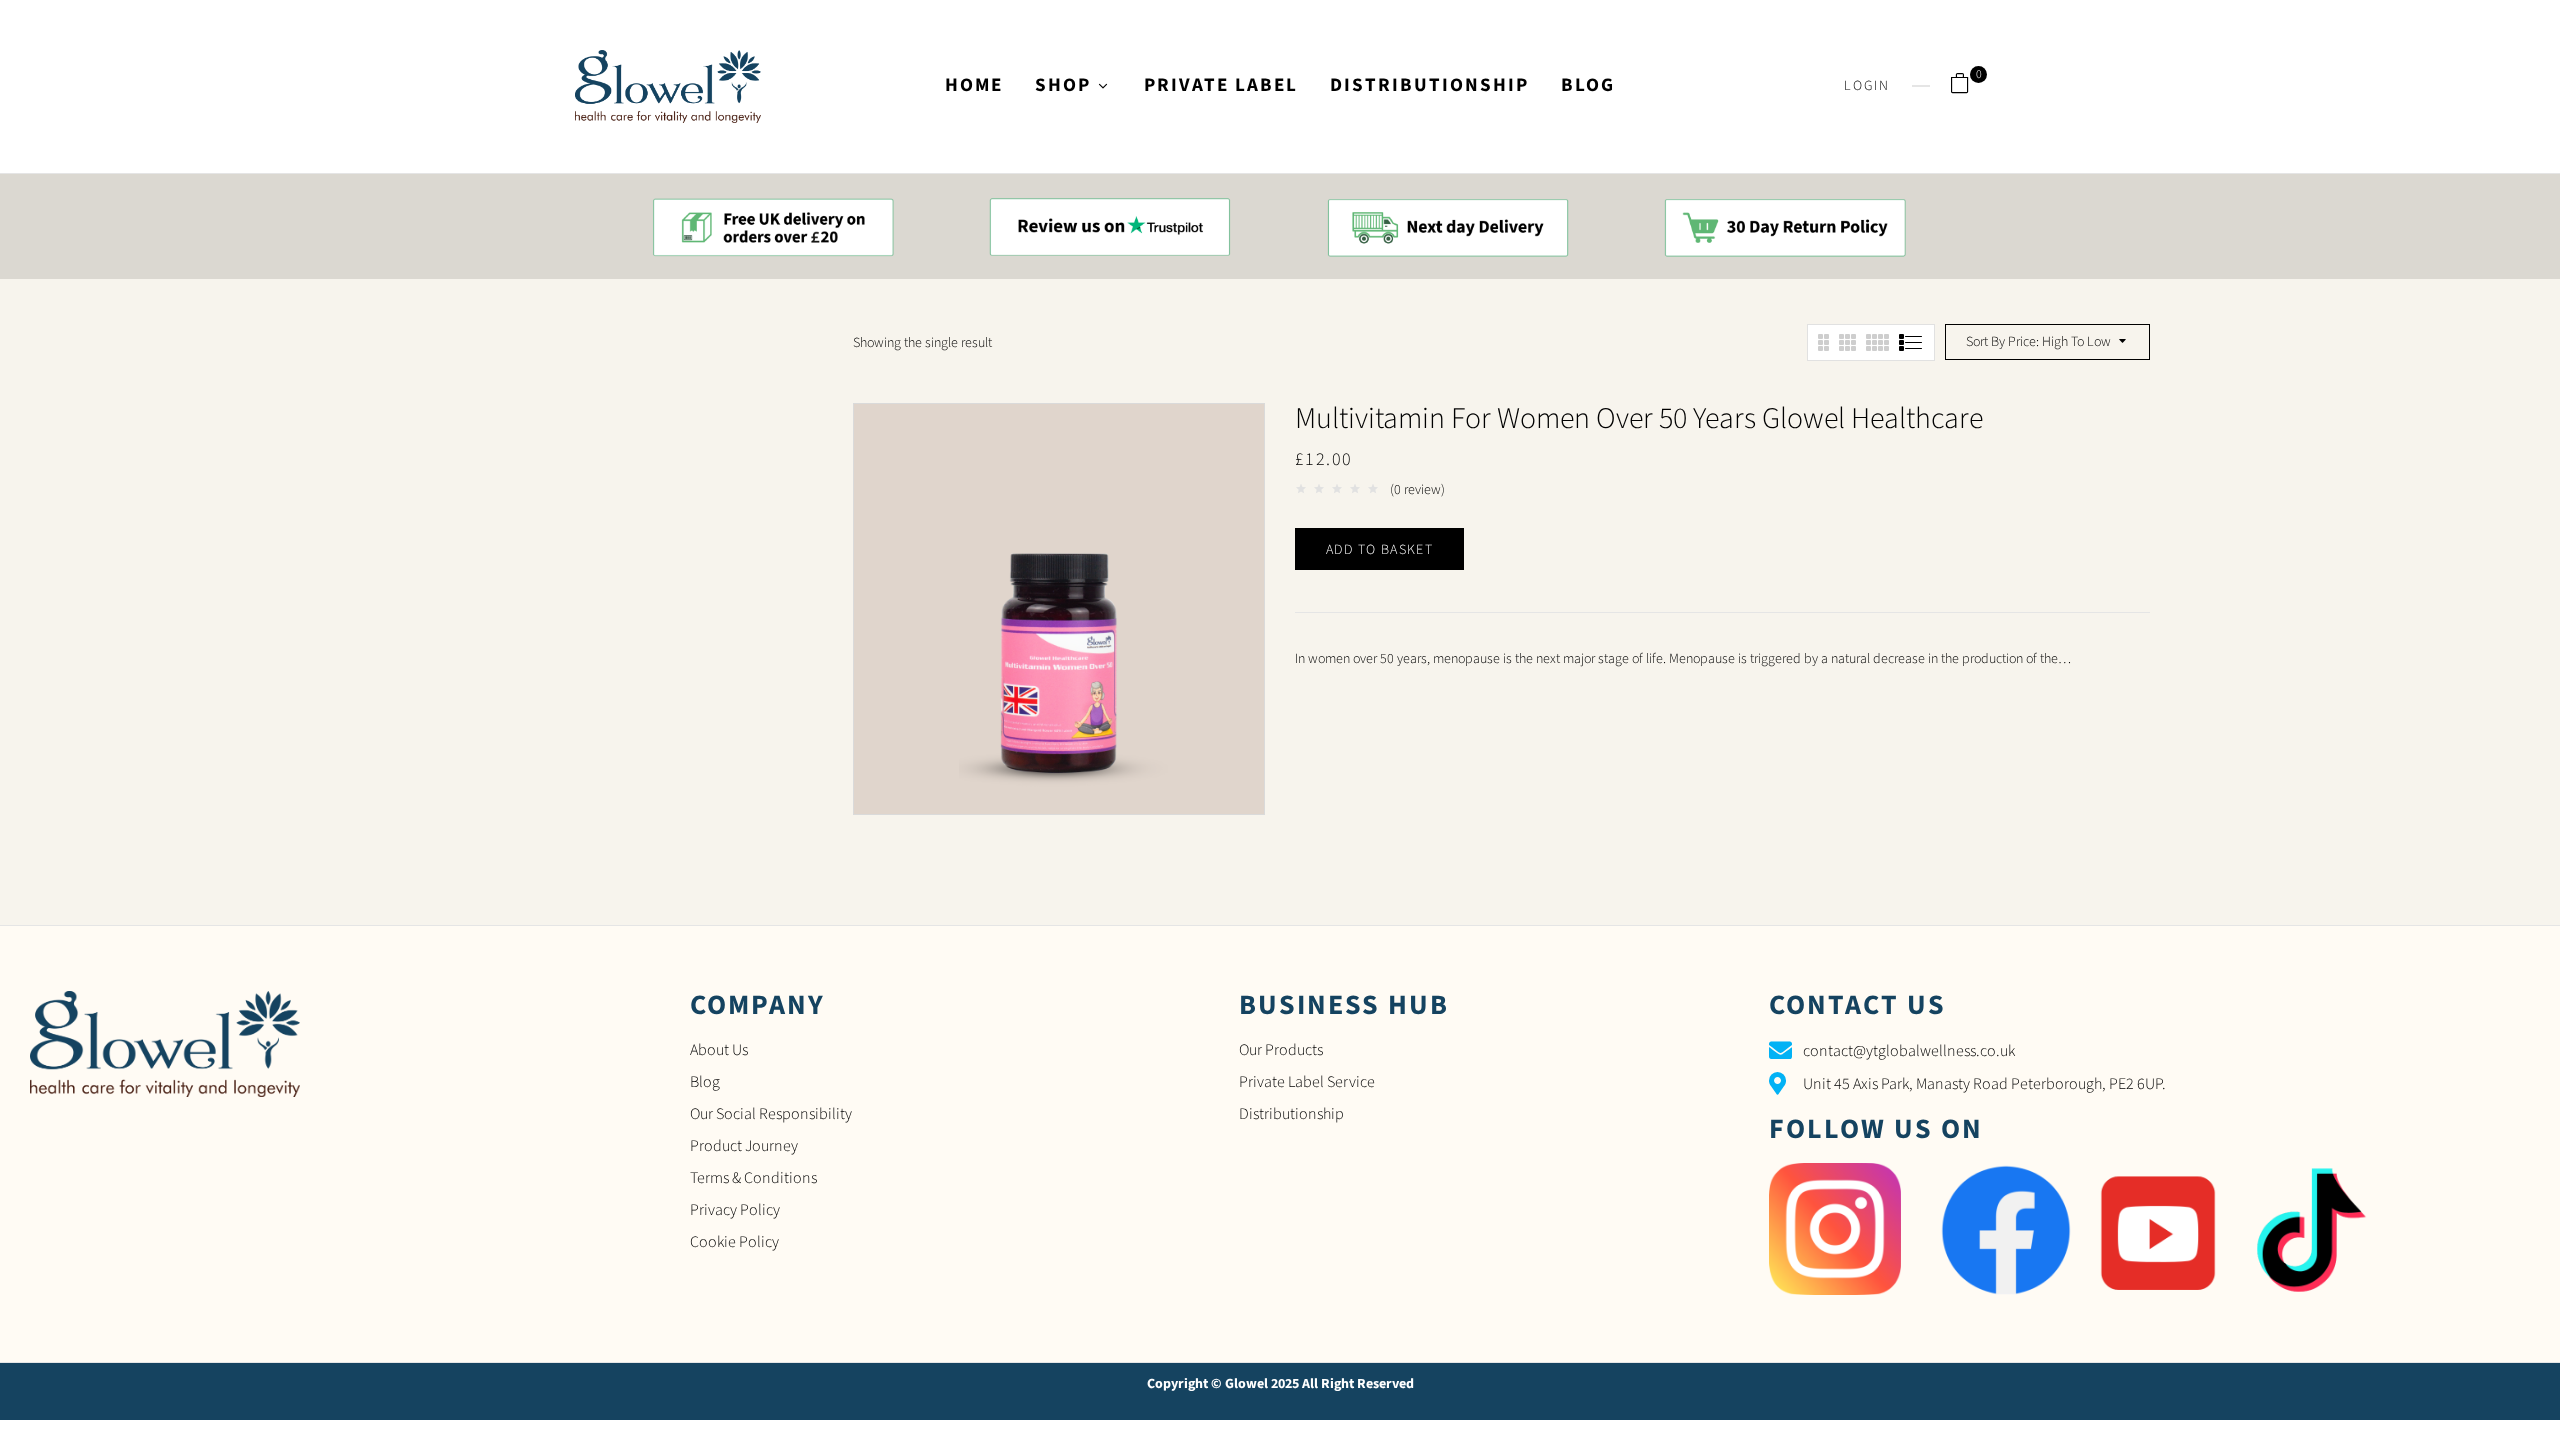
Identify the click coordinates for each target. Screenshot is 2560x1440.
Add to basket (1379, 550)
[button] (1967, 86)
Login (1867, 86)
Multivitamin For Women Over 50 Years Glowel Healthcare (1639, 418)
